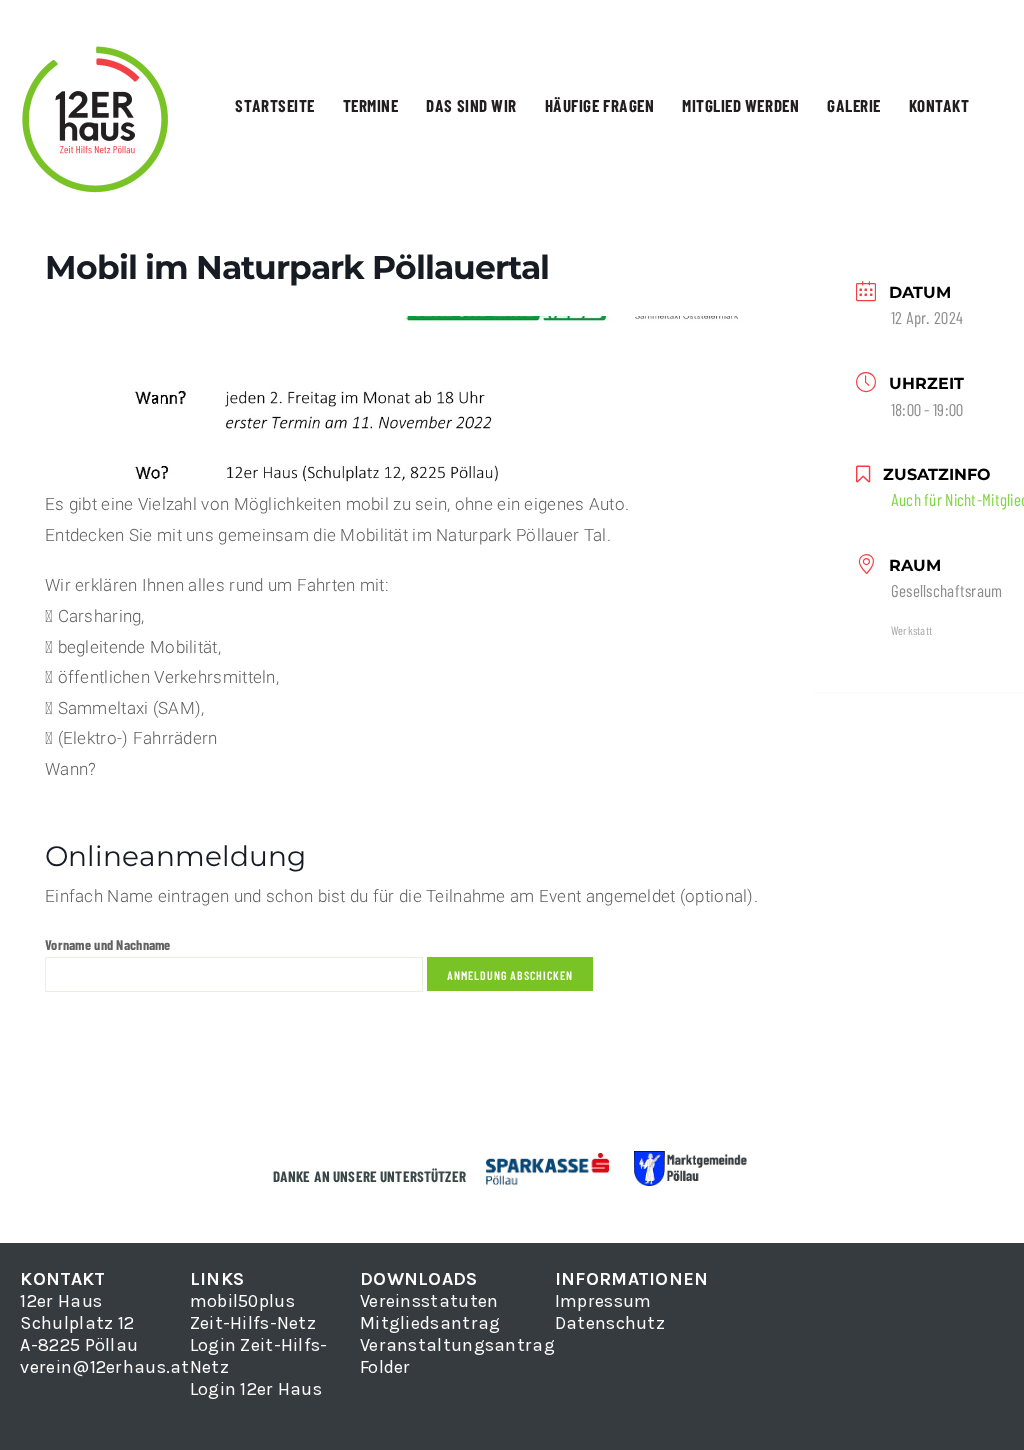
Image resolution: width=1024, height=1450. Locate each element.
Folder (385, 1367)
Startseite (274, 105)
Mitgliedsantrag (430, 1323)
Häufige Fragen (599, 105)
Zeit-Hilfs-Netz (253, 1323)
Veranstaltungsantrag (457, 1345)
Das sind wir (471, 105)
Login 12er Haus (256, 1389)
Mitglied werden (740, 105)
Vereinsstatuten (429, 1301)
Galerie (854, 105)
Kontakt (939, 105)
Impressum (603, 1301)
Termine (371, 105)
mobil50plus (242, 1301)
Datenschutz (610, 1323)
